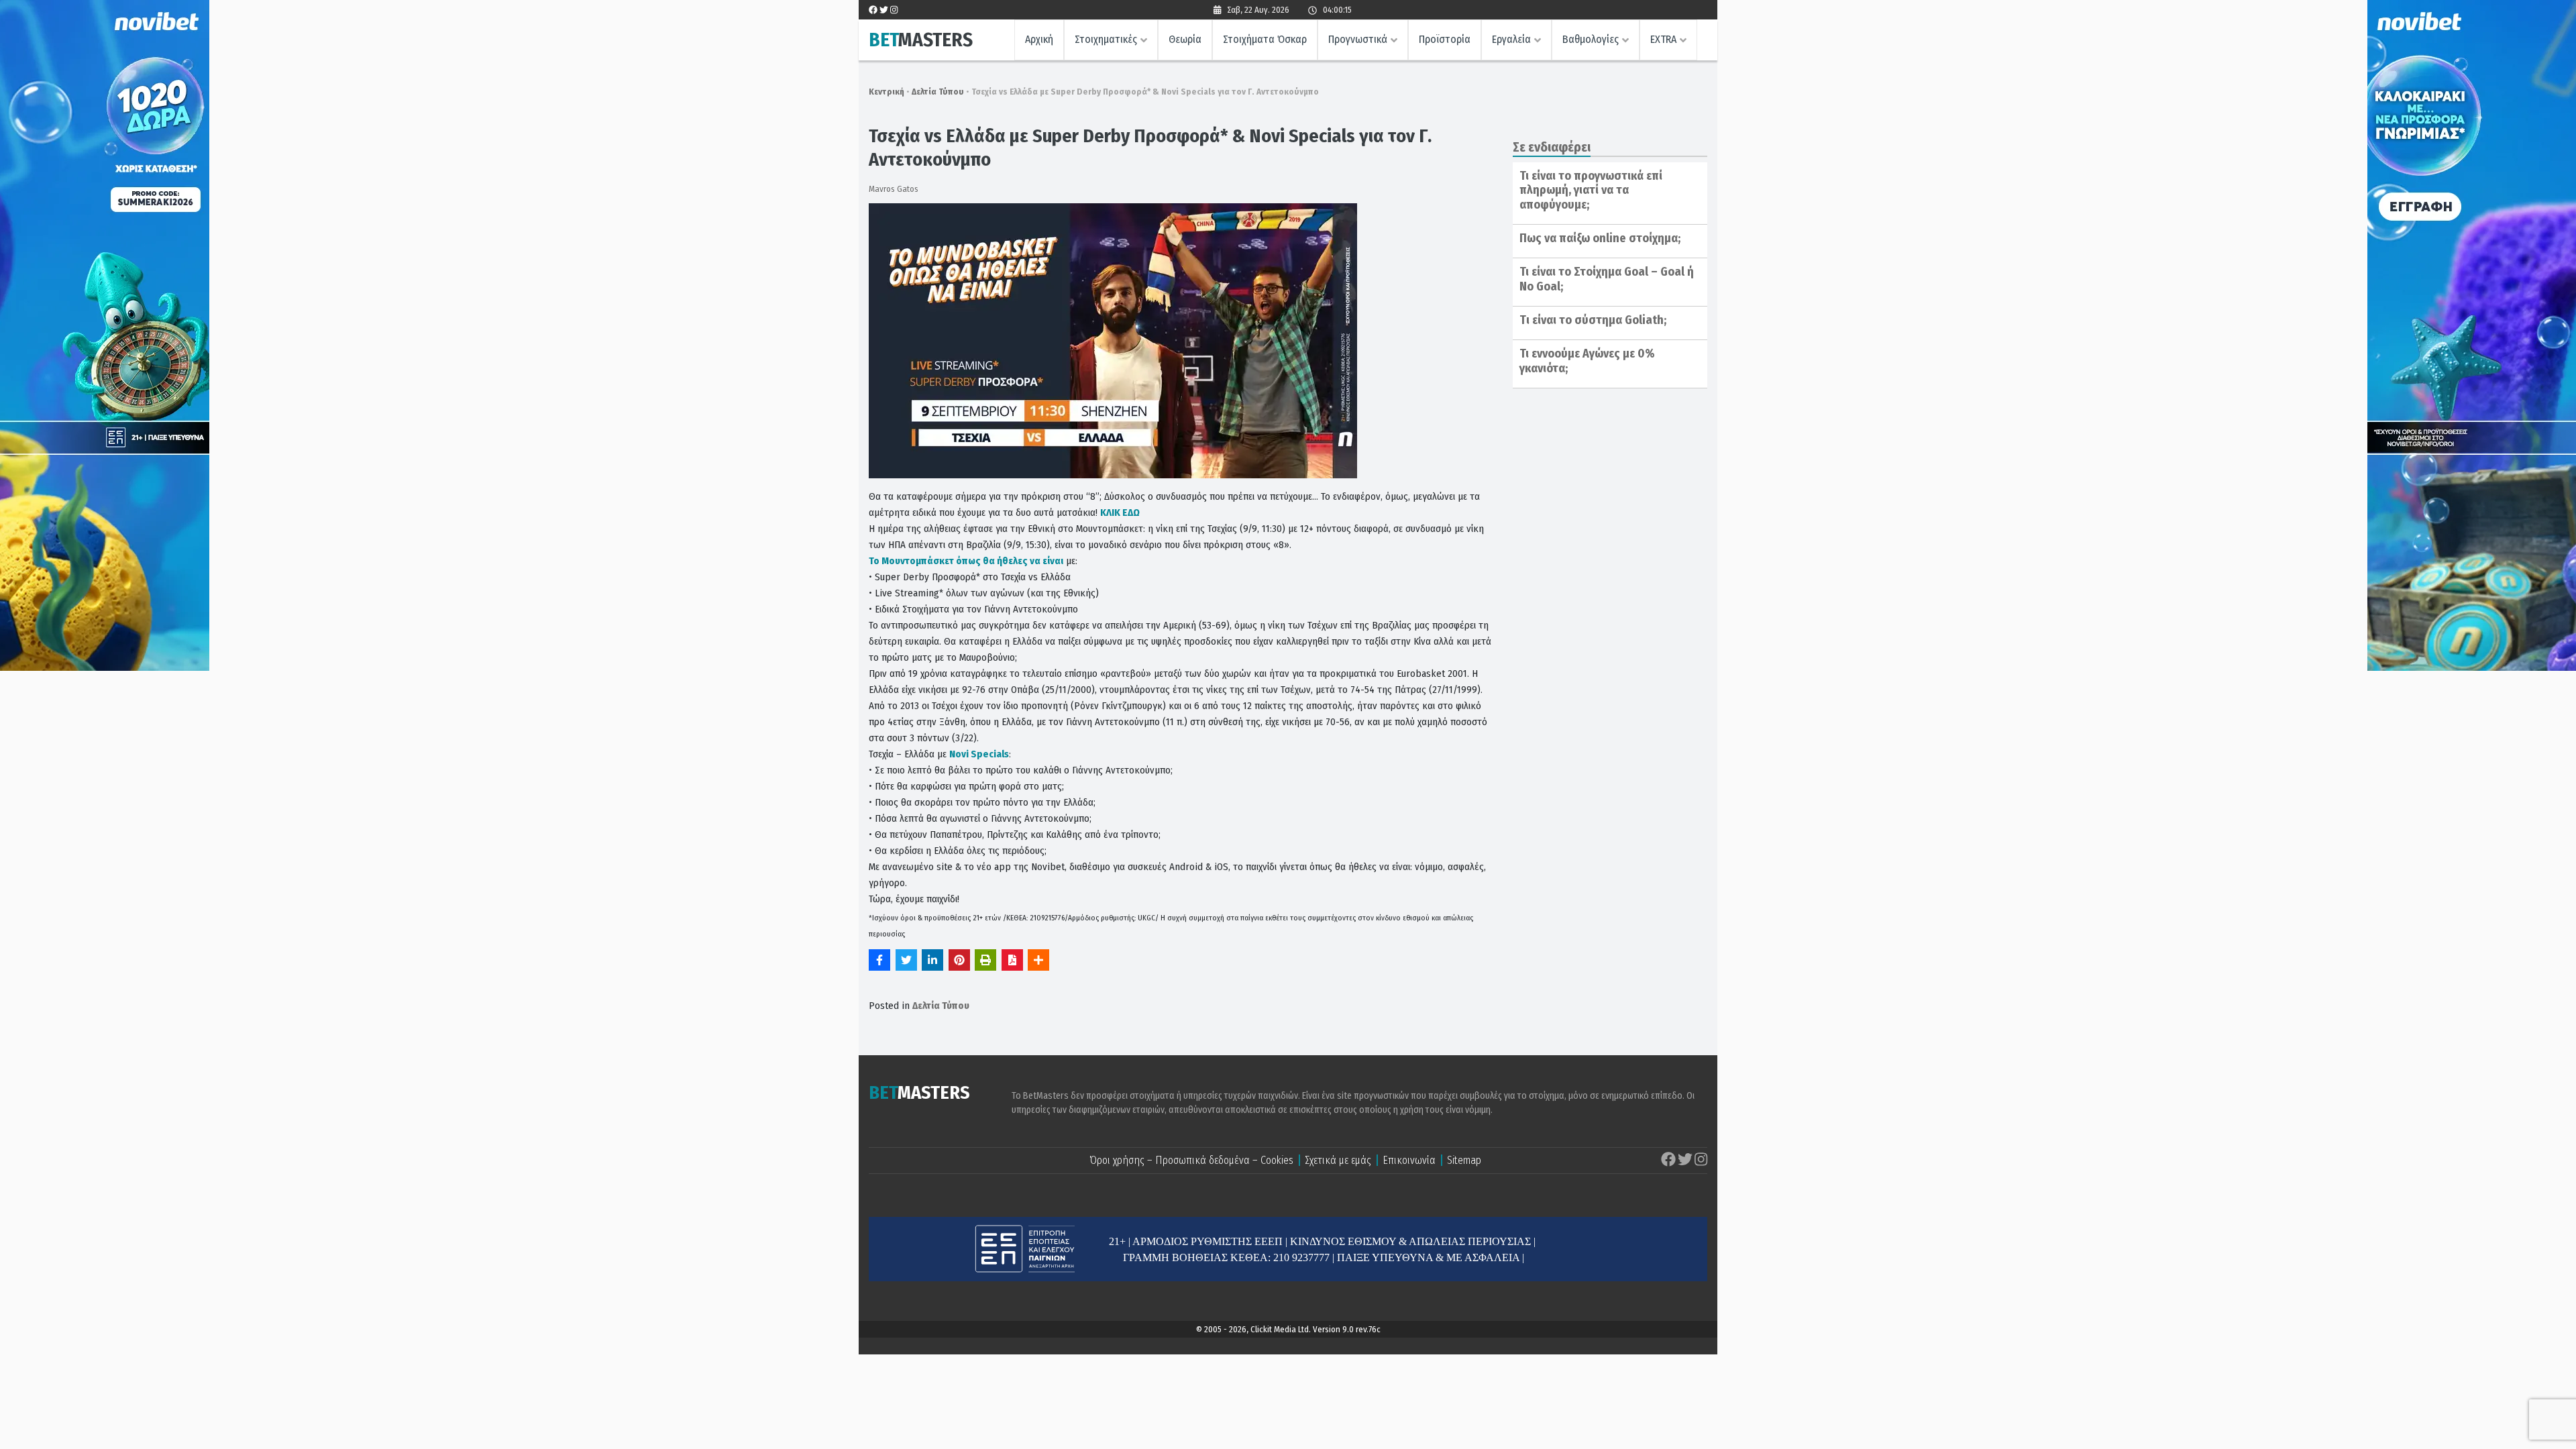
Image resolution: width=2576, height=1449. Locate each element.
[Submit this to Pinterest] (959, 960)
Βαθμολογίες (1591, 39)
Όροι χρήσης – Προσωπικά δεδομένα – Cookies (1191, 1160)
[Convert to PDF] (1012, 960)
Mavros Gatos (894, 189)
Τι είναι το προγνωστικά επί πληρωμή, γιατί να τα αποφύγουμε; (1591, 190)
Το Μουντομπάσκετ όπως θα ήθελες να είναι (966, 561)
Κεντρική (887, 92)
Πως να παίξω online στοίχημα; (1600, 238)
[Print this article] (985, 960)
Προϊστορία (1445, 39)
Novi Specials (979, 754)
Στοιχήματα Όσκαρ (1265, 39)
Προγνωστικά (1358, 39)
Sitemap (1464, 1160)
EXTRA (1663, 39)
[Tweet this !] (906, 960)
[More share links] (1038, 960)
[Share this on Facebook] (879, 960)
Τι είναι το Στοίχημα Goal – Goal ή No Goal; (1607, 279)
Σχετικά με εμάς (1338, 1160)
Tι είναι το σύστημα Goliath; (1593, 320)
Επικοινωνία (1409, 1160)
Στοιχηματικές (1106, 39)
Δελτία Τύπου (938, 92)
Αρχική (1039, 39)
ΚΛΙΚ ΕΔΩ (1120, 513)
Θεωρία (1185, 39)
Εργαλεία (1511, 39)
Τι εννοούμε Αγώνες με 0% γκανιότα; (1587, 361)
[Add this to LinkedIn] (932, 960)
